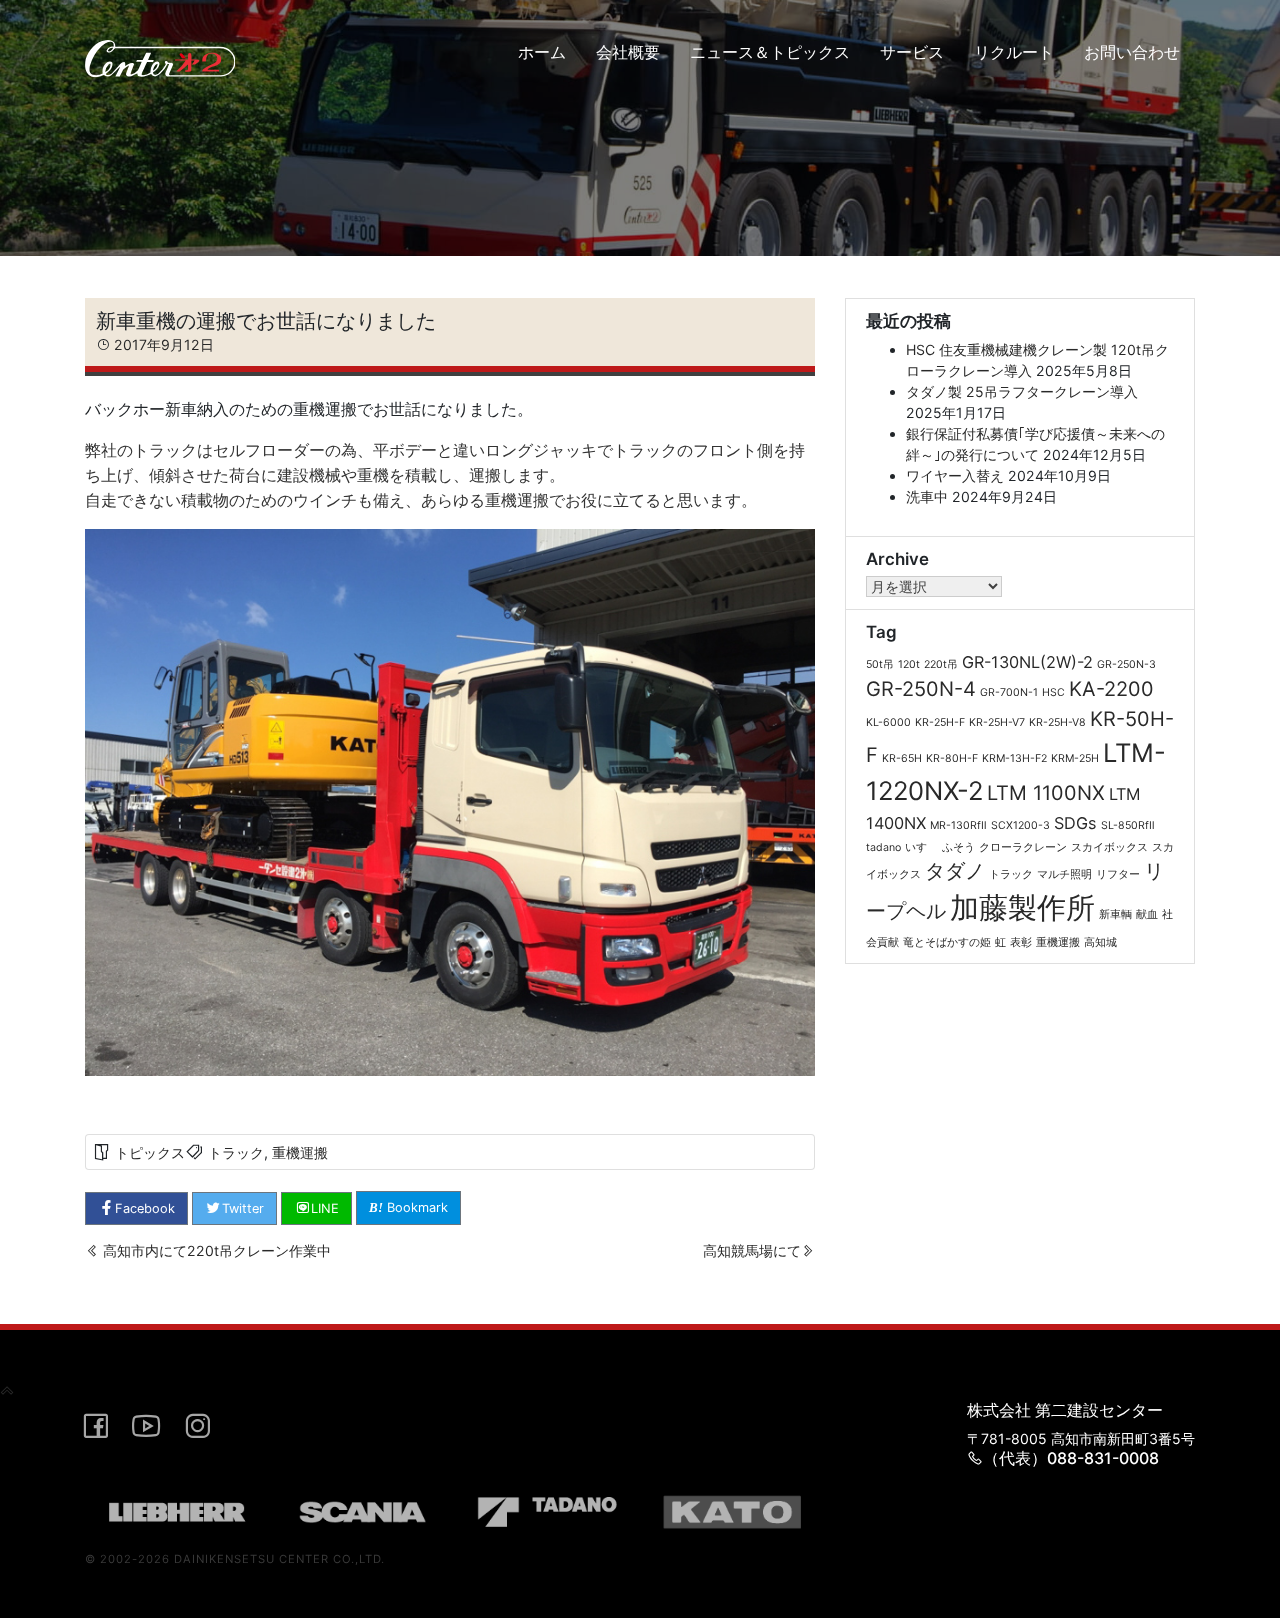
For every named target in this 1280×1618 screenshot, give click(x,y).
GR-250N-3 (1126, 664)
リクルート (1014, 52)
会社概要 (628, 52)
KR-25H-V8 (1057, 722)
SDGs (1075, 823)
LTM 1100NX (1046, 793)
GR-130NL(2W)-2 (1027, 662)
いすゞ (921, 847)
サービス (912, 52)
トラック (236, 1152)
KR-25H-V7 (997, 722)
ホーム (542, 52)
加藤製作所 (1022, 907)
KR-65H (902, 758)
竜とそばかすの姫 (947, 942)
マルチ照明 (1064, 874)
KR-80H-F (952, 758)
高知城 (1100, 942)
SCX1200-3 (1020, 825)
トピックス (150, 1152)
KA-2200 (1111, 689)
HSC (1053, 692)
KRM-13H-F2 (1014, 758)
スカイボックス (1109, 847)
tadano (883, 847)
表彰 (1021, 942)
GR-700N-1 (1009, 692)
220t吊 (941, 664)
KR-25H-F (940, 722)
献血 (1147, 914)
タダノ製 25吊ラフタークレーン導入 (1022, 391)
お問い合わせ (1132, 52)
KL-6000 (888, 722)
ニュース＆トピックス (770, 52)
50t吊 (880, 664)
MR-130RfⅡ (958, 825)
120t (909, 664)
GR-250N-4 (921, 689)
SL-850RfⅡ (1128, 825)
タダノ (955, 871)
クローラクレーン (1023, 847)
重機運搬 (300, 1152)
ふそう (958, 847)
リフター (1118, 874)
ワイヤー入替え (955, 475)
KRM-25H (1075, 758)
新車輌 (1115, 914)
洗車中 (927, 496)
